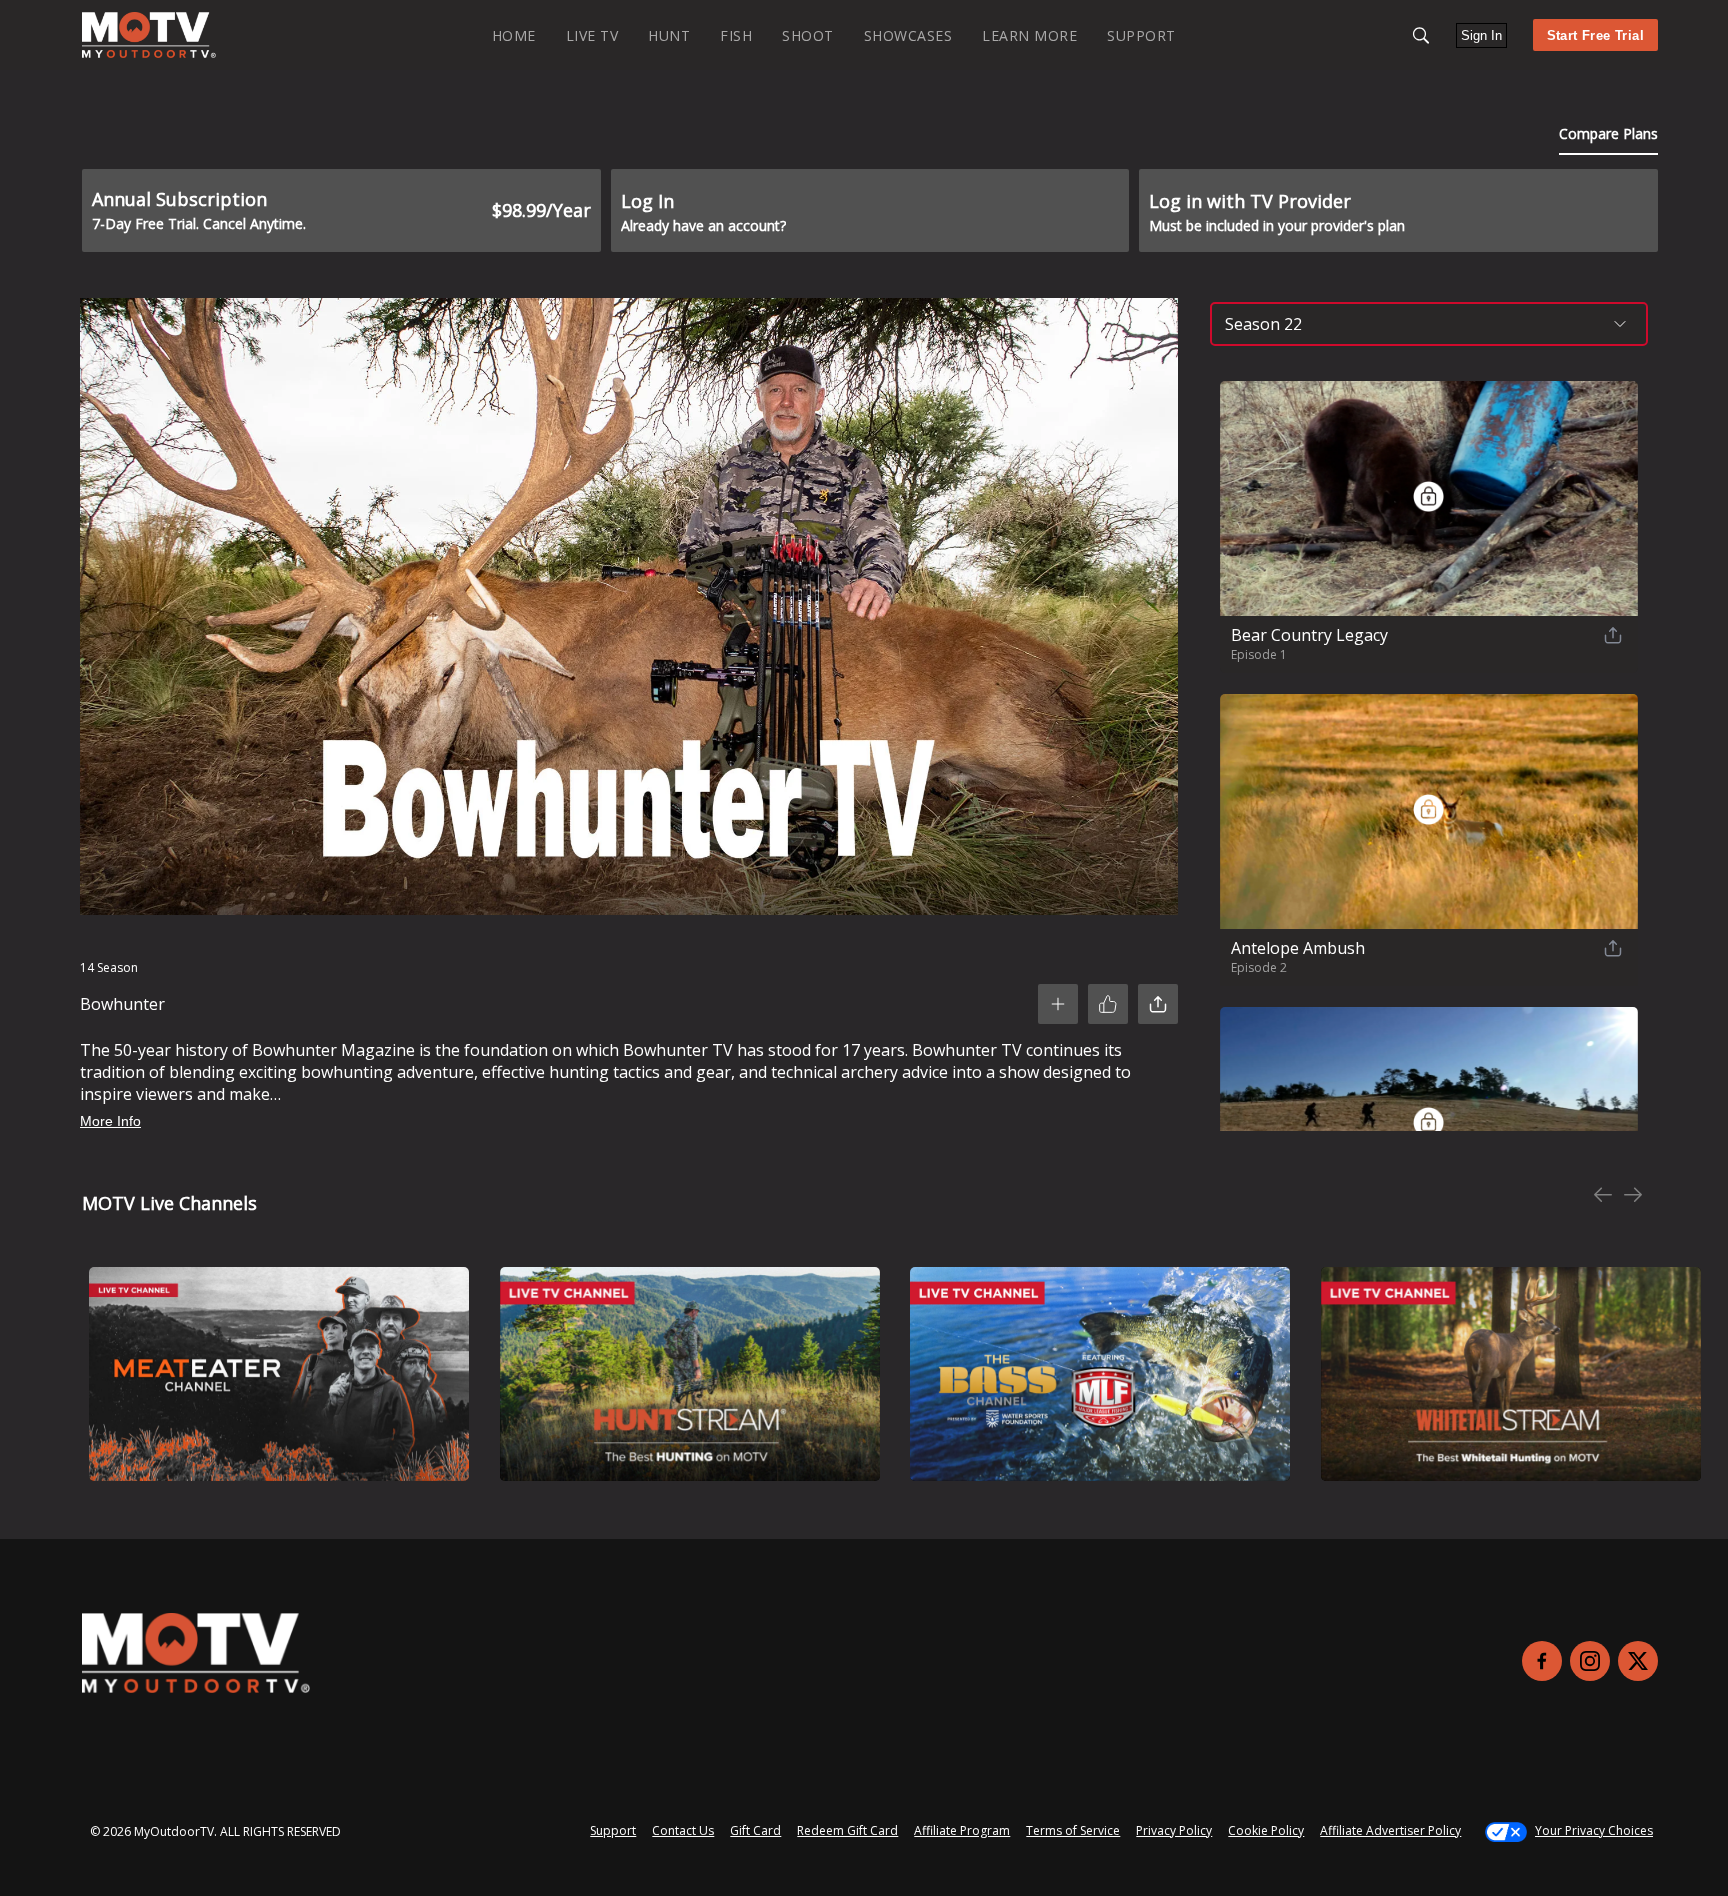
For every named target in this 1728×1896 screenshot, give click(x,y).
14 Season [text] (109, 967)
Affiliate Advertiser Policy (1390, 1830)
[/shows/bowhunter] (149, 53)
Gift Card (755, 1830)
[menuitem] (514, 34)
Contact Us (683, 1830)
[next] (1633, 1196)
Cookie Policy (1266, 1830)
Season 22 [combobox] (1263, 324)
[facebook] (1542, 1661)
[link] (149, 35)
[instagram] (1590, 1661)
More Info (110, 1121)
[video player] (629, 610)
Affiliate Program (962, 1830)
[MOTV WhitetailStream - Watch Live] (1511, 1374)
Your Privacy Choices (1594, 1830)
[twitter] (1638, 1661)
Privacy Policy (1174, 1830)
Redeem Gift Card (847, 1830)
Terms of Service (1073, 1830)
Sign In (1481, 35)
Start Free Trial (1595, 35)
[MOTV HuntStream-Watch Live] (690, 1374)
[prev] (1603, 1196)
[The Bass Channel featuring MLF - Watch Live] (1100, 1374)
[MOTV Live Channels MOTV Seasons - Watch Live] (279, 1374)
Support (613, 1830)
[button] (1421, 35)
